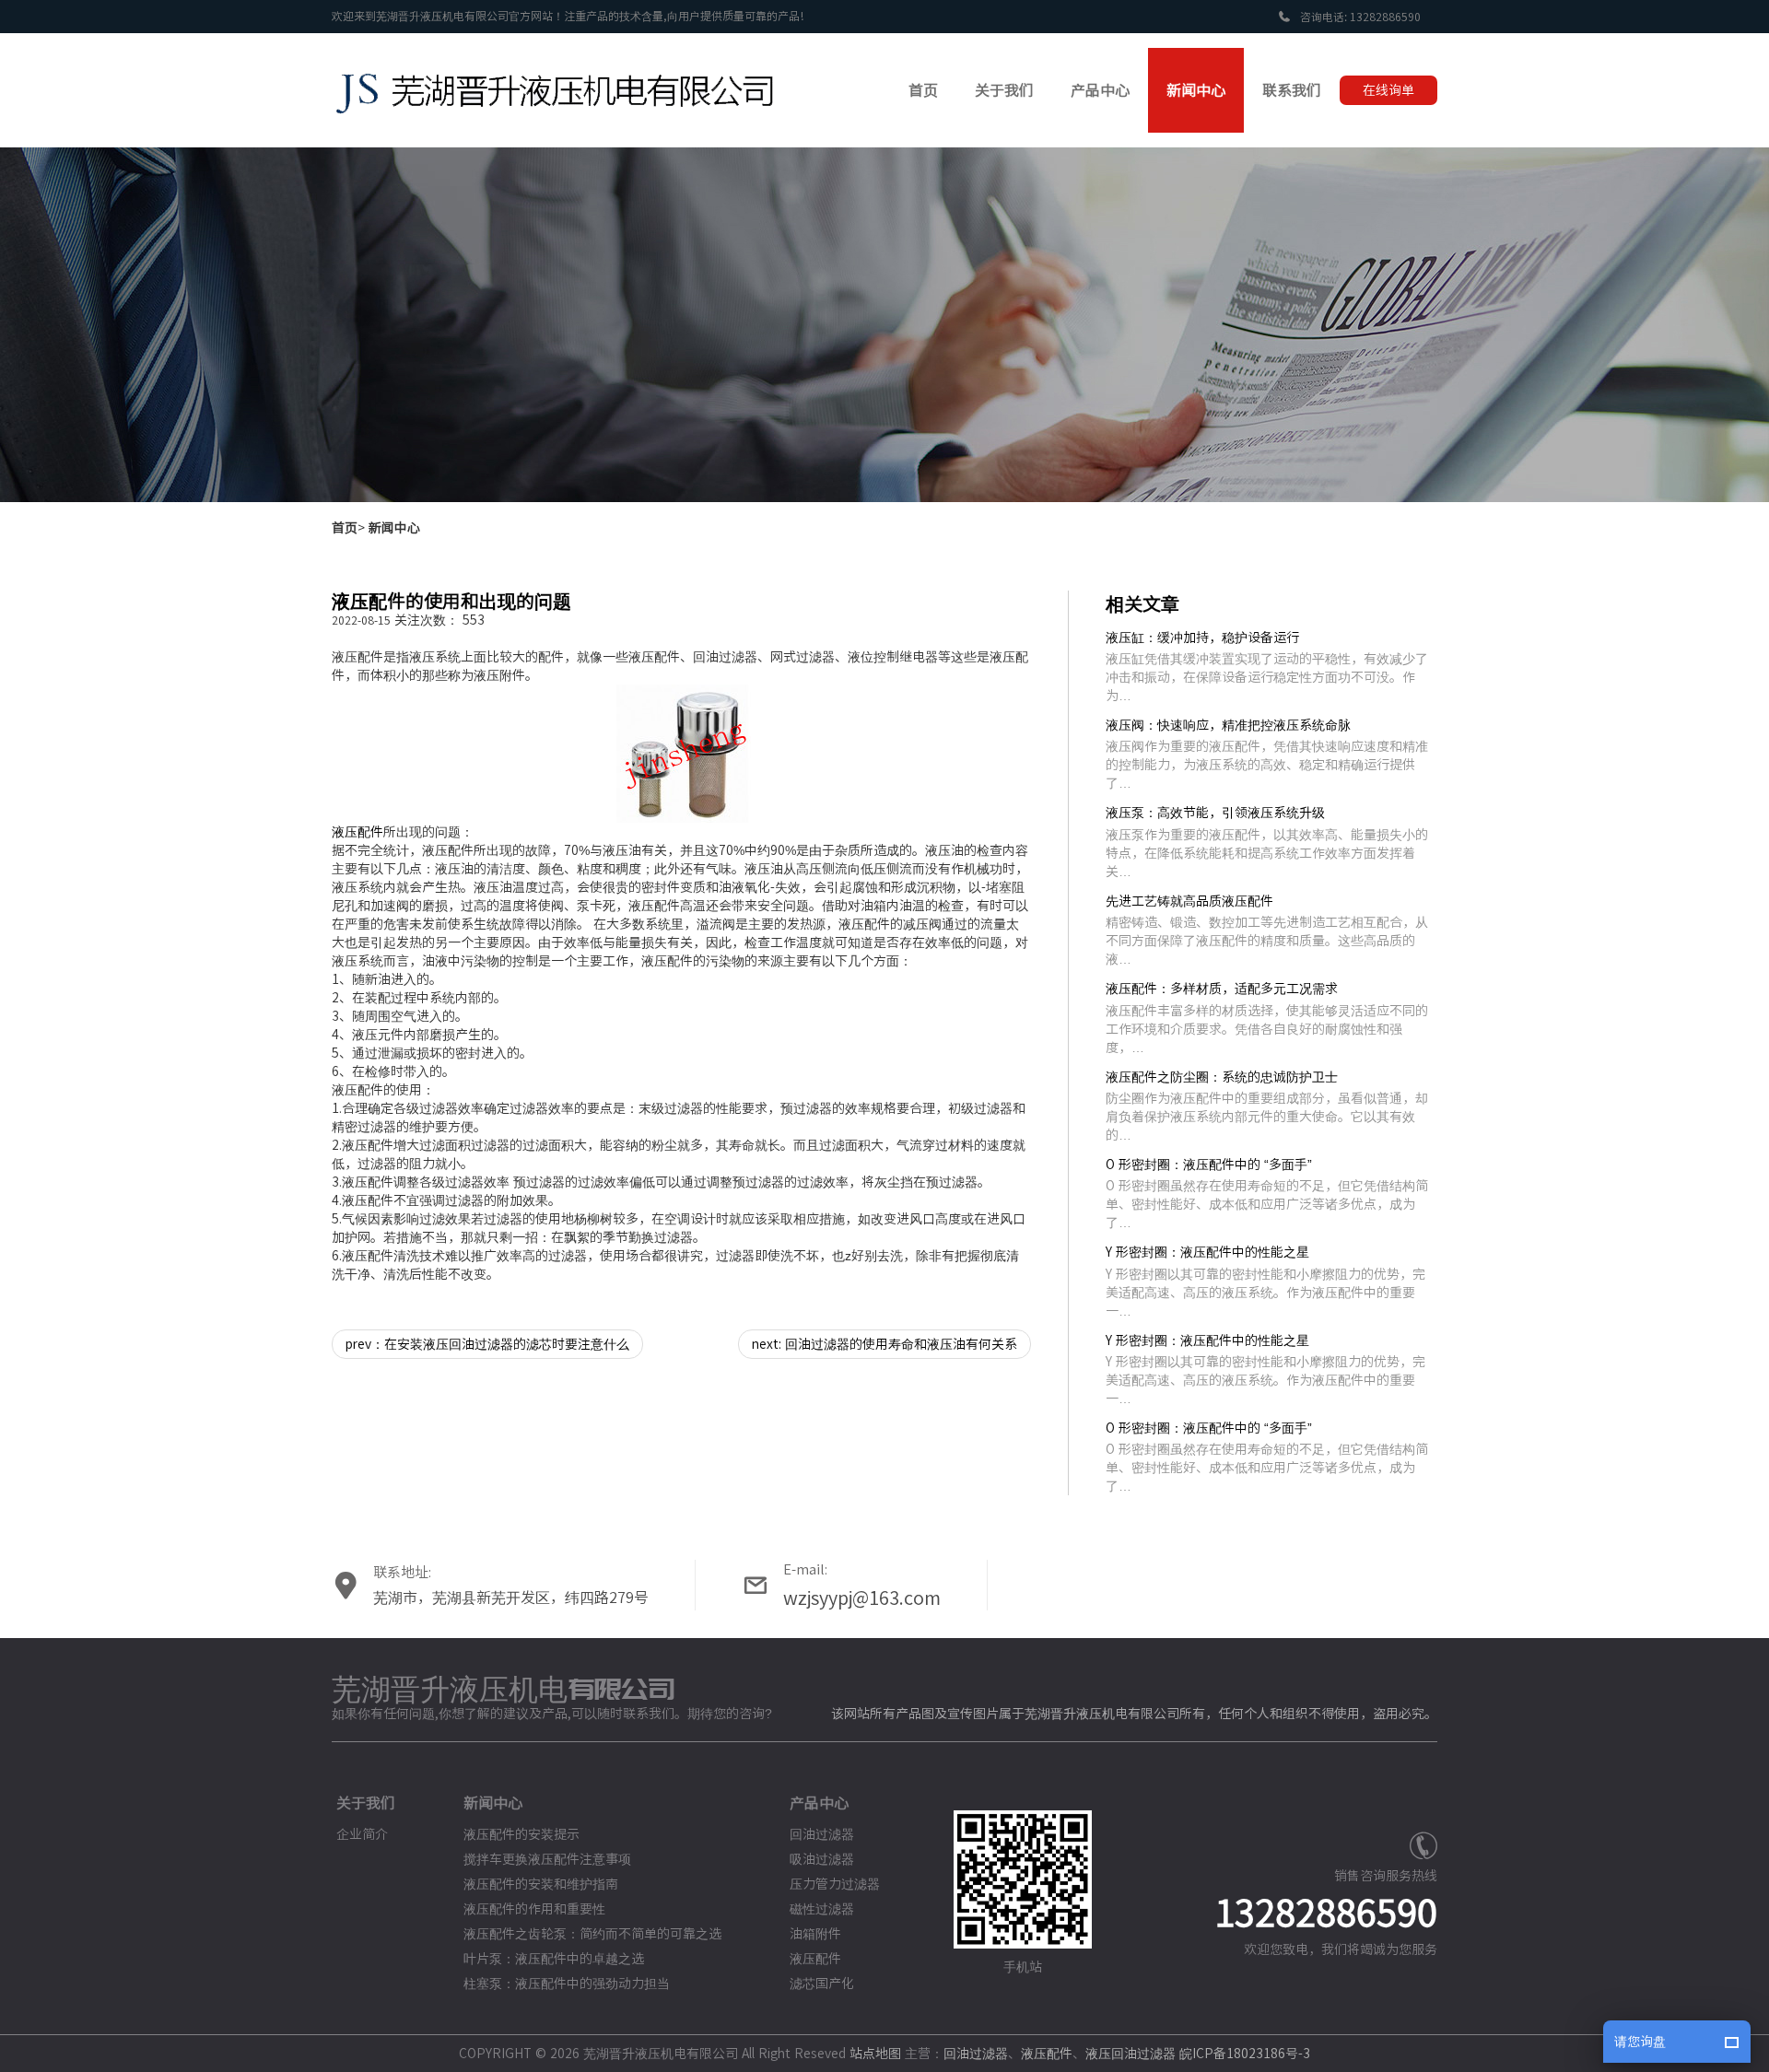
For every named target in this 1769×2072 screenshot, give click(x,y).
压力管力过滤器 (835, 1884)
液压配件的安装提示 (521, 1834)
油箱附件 (815, 1934)
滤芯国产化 (822, 1984)
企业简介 (362, 1834)
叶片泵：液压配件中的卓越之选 (554, 1959)
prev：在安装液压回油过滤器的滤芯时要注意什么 (487, 1344)
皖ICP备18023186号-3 (1245, 2054)
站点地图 (875, 2054)
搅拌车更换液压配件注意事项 (547, 1859)
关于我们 (366, 1803)
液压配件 (357, 832)
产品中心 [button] (1100, 90)
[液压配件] (682, 754)
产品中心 (819, 1803)
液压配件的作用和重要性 (534, 1909)
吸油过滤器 (822, 1859)
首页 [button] (923, 90)
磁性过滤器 (822, 1909)
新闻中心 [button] (1196, 90)
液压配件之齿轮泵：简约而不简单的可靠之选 (592, 1934)
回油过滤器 (822, 1834)
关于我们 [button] (1004, 90)
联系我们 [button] (1292, 90)
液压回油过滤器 (1131, 2054)
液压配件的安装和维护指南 (541, 1884)
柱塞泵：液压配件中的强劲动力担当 (567, 1984)
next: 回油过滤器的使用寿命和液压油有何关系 (884, 1344)
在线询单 (1388, 90)
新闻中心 (394, 528)
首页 (345, 528)
